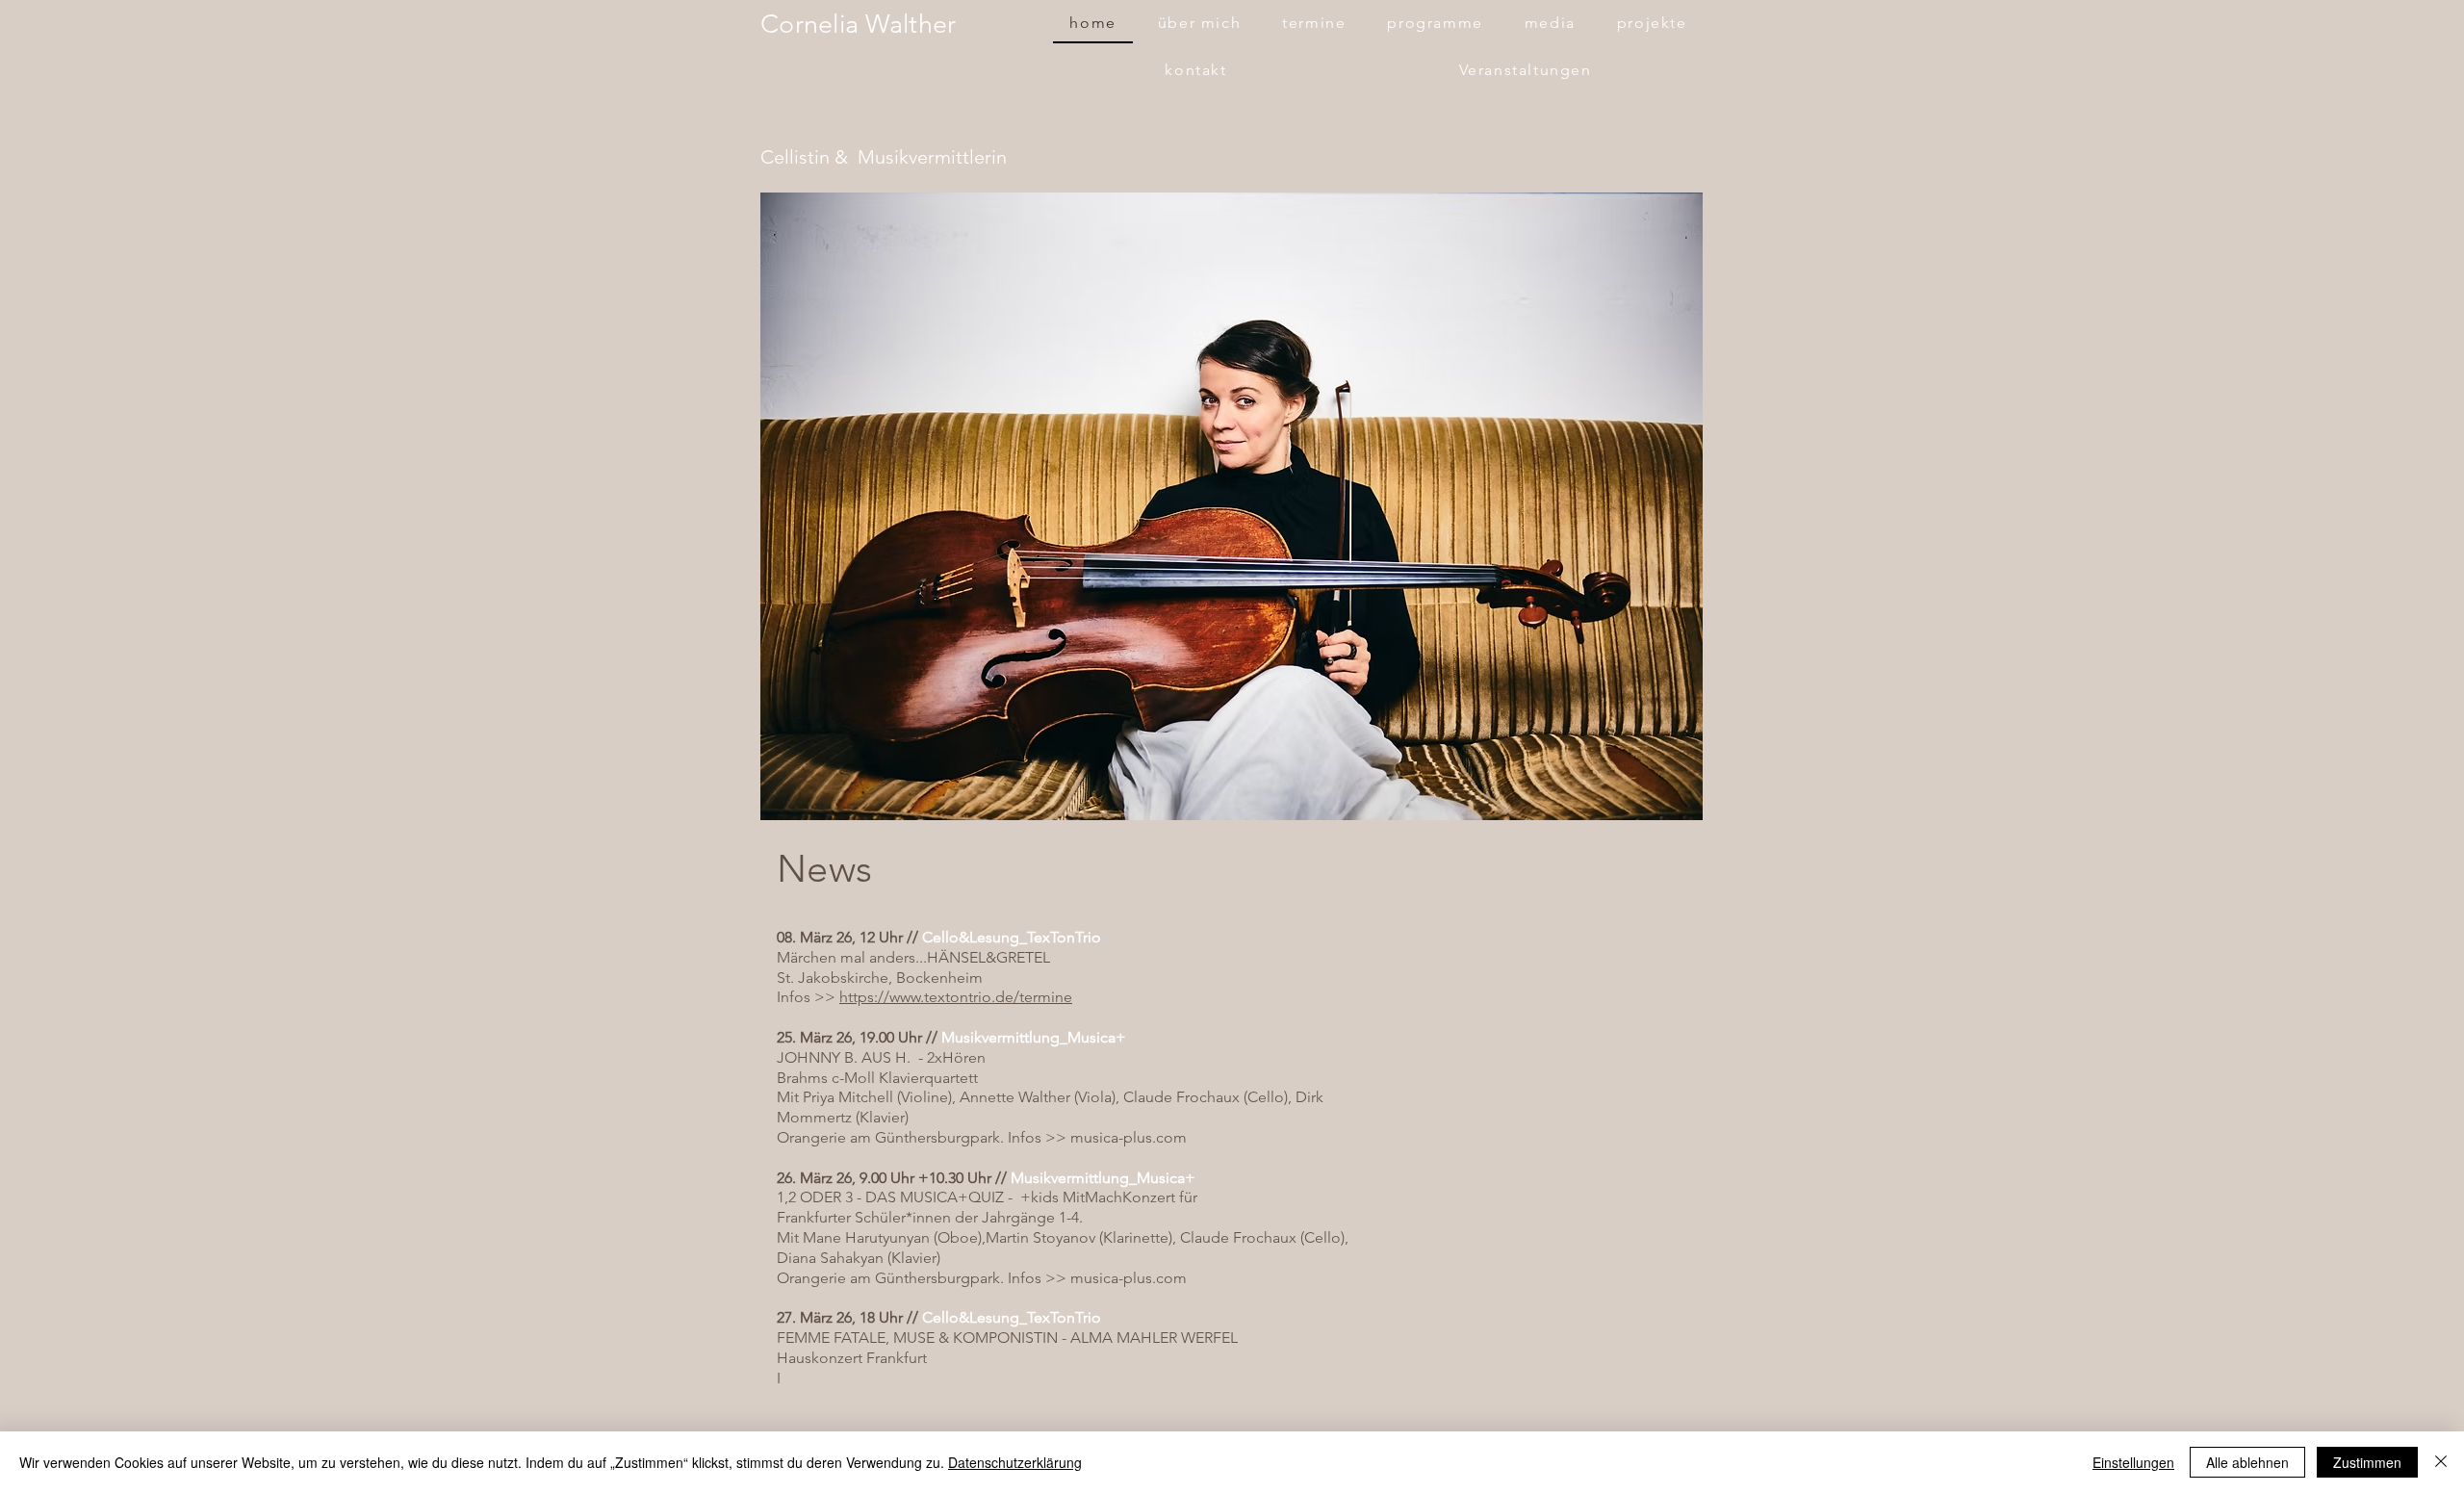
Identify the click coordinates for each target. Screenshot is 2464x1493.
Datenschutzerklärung (1015, 1462)
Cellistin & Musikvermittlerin (884, 157)
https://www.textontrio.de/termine (956, 997)
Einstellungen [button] (2133, 1462)
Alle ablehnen (2247, 1462)
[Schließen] (2441, 1462)
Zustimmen (2367, 1462)
